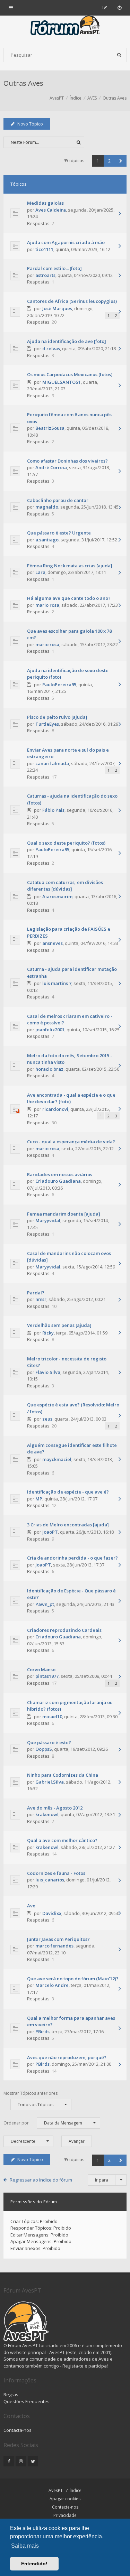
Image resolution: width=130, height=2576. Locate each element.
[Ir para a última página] (120, 214)
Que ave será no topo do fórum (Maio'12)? (73, 1979)
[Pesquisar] (119, 55)
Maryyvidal (48, 1220)
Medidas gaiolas (45, 203)
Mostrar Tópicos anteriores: (31, 2099)
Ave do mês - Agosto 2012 (55, 1808)
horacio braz (49, 1069)
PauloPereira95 (59, 685)
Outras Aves (23, 83)
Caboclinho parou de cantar (58, 500)
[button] (121, 161)
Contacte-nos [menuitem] (65, 2507)
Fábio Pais (53, 810)
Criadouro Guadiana (58, 1181)
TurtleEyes (47, 724)
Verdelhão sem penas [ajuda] (59, 1325)
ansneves (53, 943)
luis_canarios (50, 1880)
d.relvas (51, 348)
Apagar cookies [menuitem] (65, 2499)
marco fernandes (54, 1946)
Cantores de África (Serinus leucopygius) (72, 301)
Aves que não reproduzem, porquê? (67, 2057)
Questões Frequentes (27, 2401)
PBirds (42, 2031)
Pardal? (36, 1293)
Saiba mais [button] (25, 2546)
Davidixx (52, 1913)
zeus (47, 1419)
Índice (76, 2490)
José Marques (57, 308)
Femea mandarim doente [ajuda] (64, 1214)
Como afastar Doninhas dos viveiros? (67, 461)
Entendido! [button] (34, 2564)
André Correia (51, 467)
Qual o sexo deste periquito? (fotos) (66, 843)
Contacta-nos (18, 2430)
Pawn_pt (45, 1604)
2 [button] (109, 161)
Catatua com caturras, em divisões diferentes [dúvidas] (65, 886)
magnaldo (47, 507)
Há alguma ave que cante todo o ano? (69, 598)
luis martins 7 (57, 983)
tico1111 (44, 249)
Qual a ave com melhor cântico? (62, 1840)
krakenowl (47, 1814)
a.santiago (47, 540)
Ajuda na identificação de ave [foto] (67, 341)
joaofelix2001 (50, 1030)
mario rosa (47, 605)
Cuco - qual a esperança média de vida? (71, 1142)
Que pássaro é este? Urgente (59, 533)
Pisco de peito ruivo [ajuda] (57, 717)
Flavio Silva (48, 1372)
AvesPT (56, 2490)
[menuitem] (119, 8)
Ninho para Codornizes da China (63, 1775)
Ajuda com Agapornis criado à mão (66, 242)
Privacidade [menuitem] (65, 2515)
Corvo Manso (41, 1670)
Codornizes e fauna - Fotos (56, 1873)
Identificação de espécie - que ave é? (68, 1492)
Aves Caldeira (51, 210)
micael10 (52, 1717)
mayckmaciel (57, 1459)
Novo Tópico (30, 124)
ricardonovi (55, 1109)
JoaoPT (50, 1532)
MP (39, 1499)
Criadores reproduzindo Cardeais (64, 1630)
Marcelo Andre (52, 1985)
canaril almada (52, 763)
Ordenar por (43, 2123)
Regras (11, 2394)
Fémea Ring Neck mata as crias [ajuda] (70, 566)
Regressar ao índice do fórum (41, 2180)
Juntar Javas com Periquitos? (58, 1939)
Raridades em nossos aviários (60, 1174)
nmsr (41, 1299)
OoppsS (44, 1749)
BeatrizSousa (50, 428)
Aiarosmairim (57, 896)
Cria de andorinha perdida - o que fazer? (72, 1558)
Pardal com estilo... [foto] (54, 268)
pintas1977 (47, 1676)
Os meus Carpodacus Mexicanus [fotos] (70, 374)
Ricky (48, 1333)
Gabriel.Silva (50, 1782)
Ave (31, 1906)
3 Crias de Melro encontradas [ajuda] (68, 1525)
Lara (40, 572)
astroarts (45, 275)
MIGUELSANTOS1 (62, 382)
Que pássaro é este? (49, 1742)
